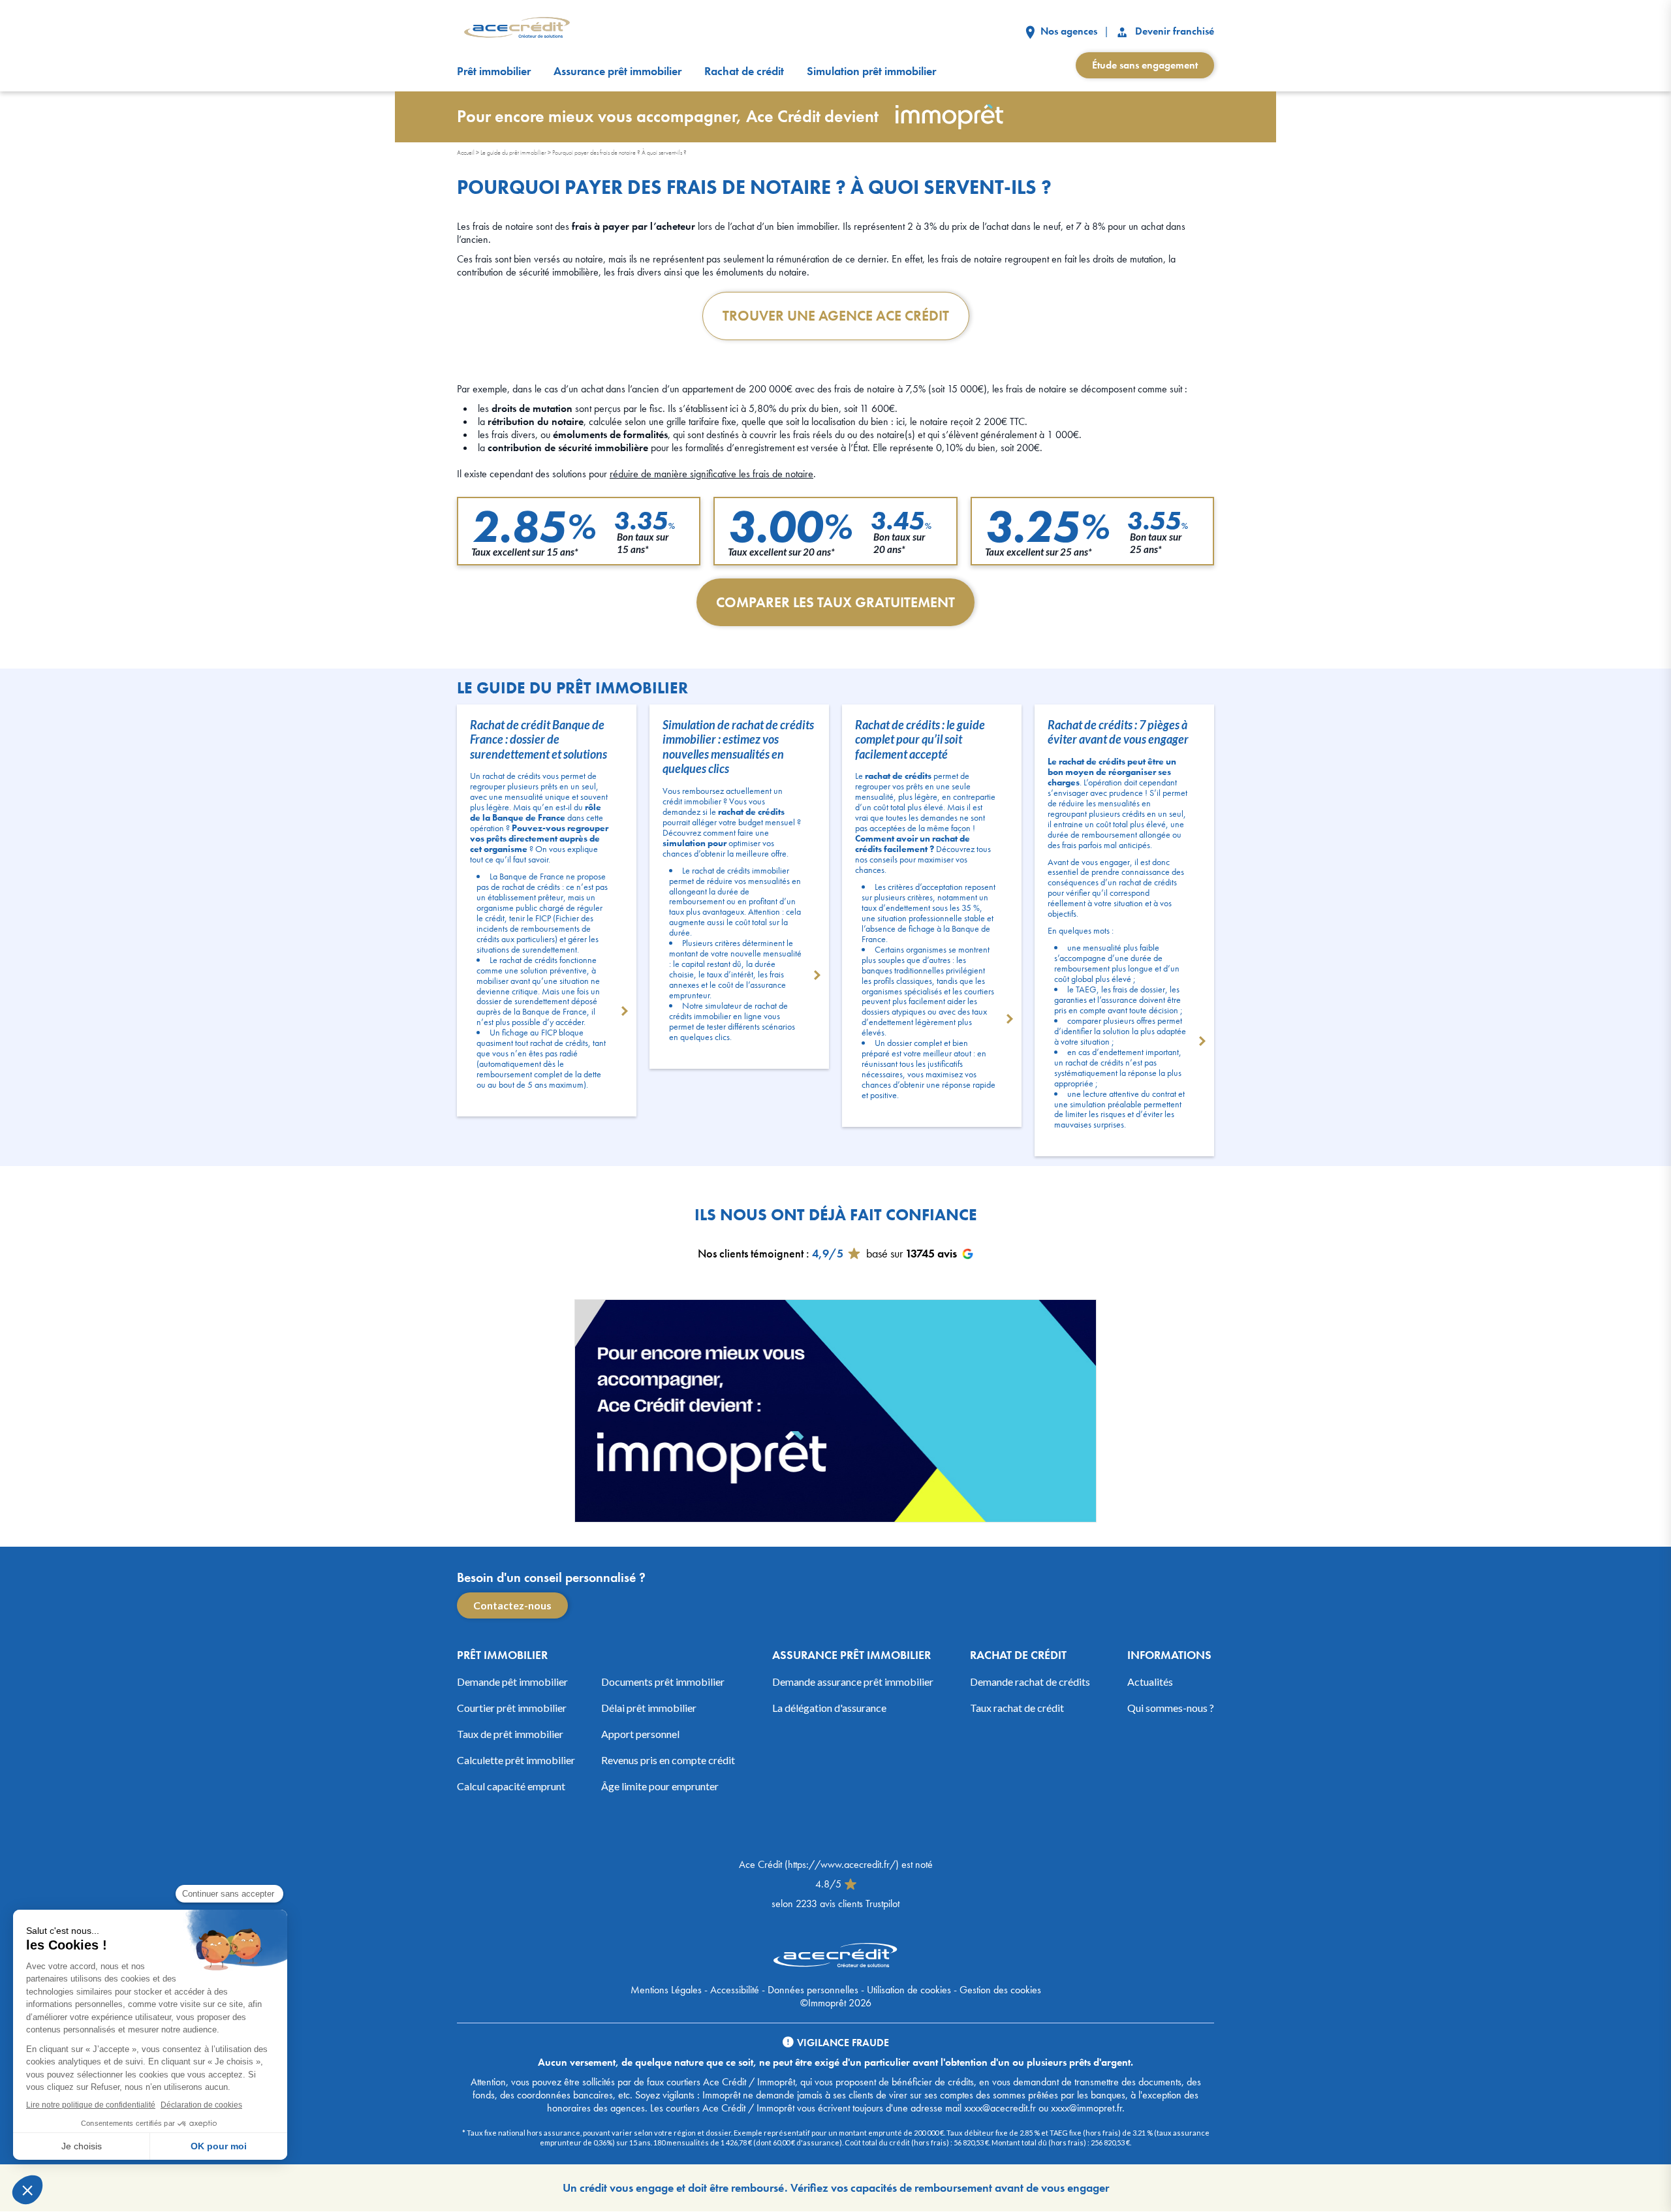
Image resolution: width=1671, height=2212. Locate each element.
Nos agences (1068, 31)
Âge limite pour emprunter (660, 1786)
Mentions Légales (666, 1990)
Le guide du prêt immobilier (513, 152)
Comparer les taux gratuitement (835, 602)
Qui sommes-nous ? (1171, 1708)
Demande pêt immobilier (512, 1682)
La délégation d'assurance (829, 1708)
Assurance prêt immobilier (617, 71)
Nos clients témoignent (751, 1253)
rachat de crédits (531, 887)
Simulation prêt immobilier (871, 71)
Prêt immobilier (494, 71)
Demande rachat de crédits (1030, 1682)
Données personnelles (813, 1990)
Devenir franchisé (1173, 31)
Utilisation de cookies (909, 1990)
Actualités (1150, 1682)
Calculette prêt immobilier (516, 1760)
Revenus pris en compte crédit (668, 1760)
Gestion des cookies (1000, 1990)
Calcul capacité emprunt (511, 1786)
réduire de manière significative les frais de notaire (711, 474)
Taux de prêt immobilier (510, 1734)
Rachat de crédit (744, 71)
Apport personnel (640, 1734)
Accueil (466, 152)
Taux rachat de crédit (1017, 1708)
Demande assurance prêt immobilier (853, 1682)
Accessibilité (735, 1990)
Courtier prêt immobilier (512, 1708)
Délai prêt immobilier (649, 1708)
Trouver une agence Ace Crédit (836, 316)
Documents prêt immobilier (663, 1682)
